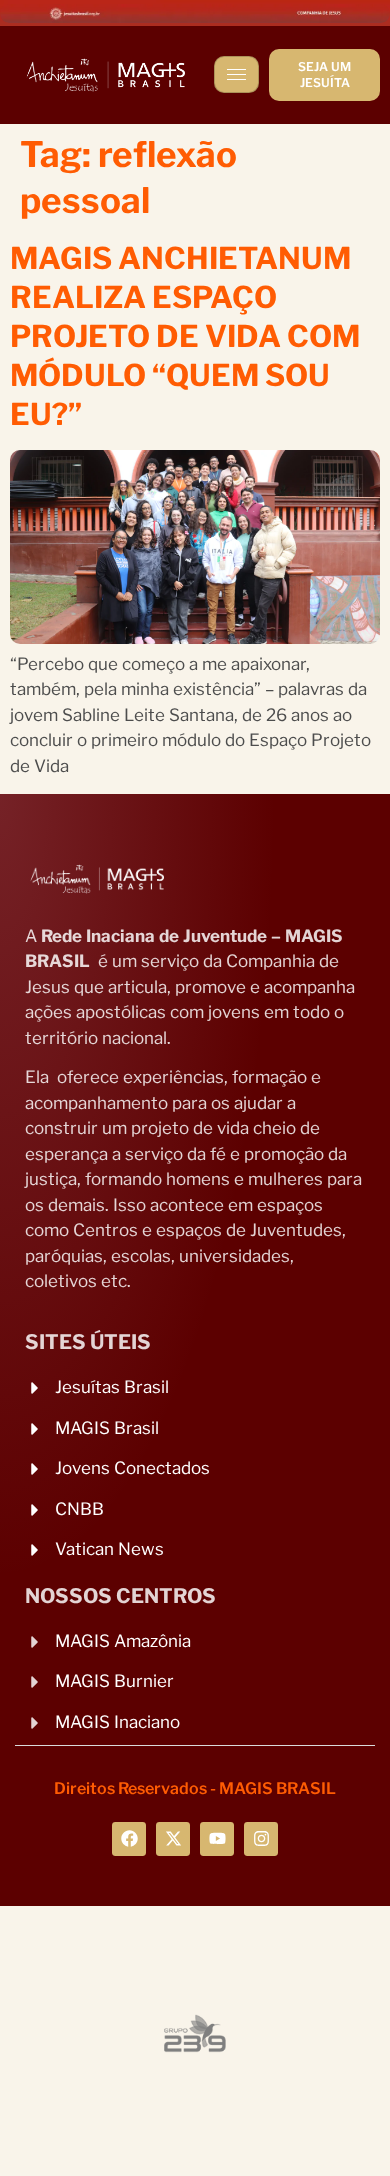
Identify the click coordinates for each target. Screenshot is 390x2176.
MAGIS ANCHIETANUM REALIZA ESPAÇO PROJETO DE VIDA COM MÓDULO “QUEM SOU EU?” (185, 336)
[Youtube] (217, 1839)
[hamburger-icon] (236, 74)
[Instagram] (261, 1839)
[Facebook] (129, 1839)
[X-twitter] (173, 1839)
